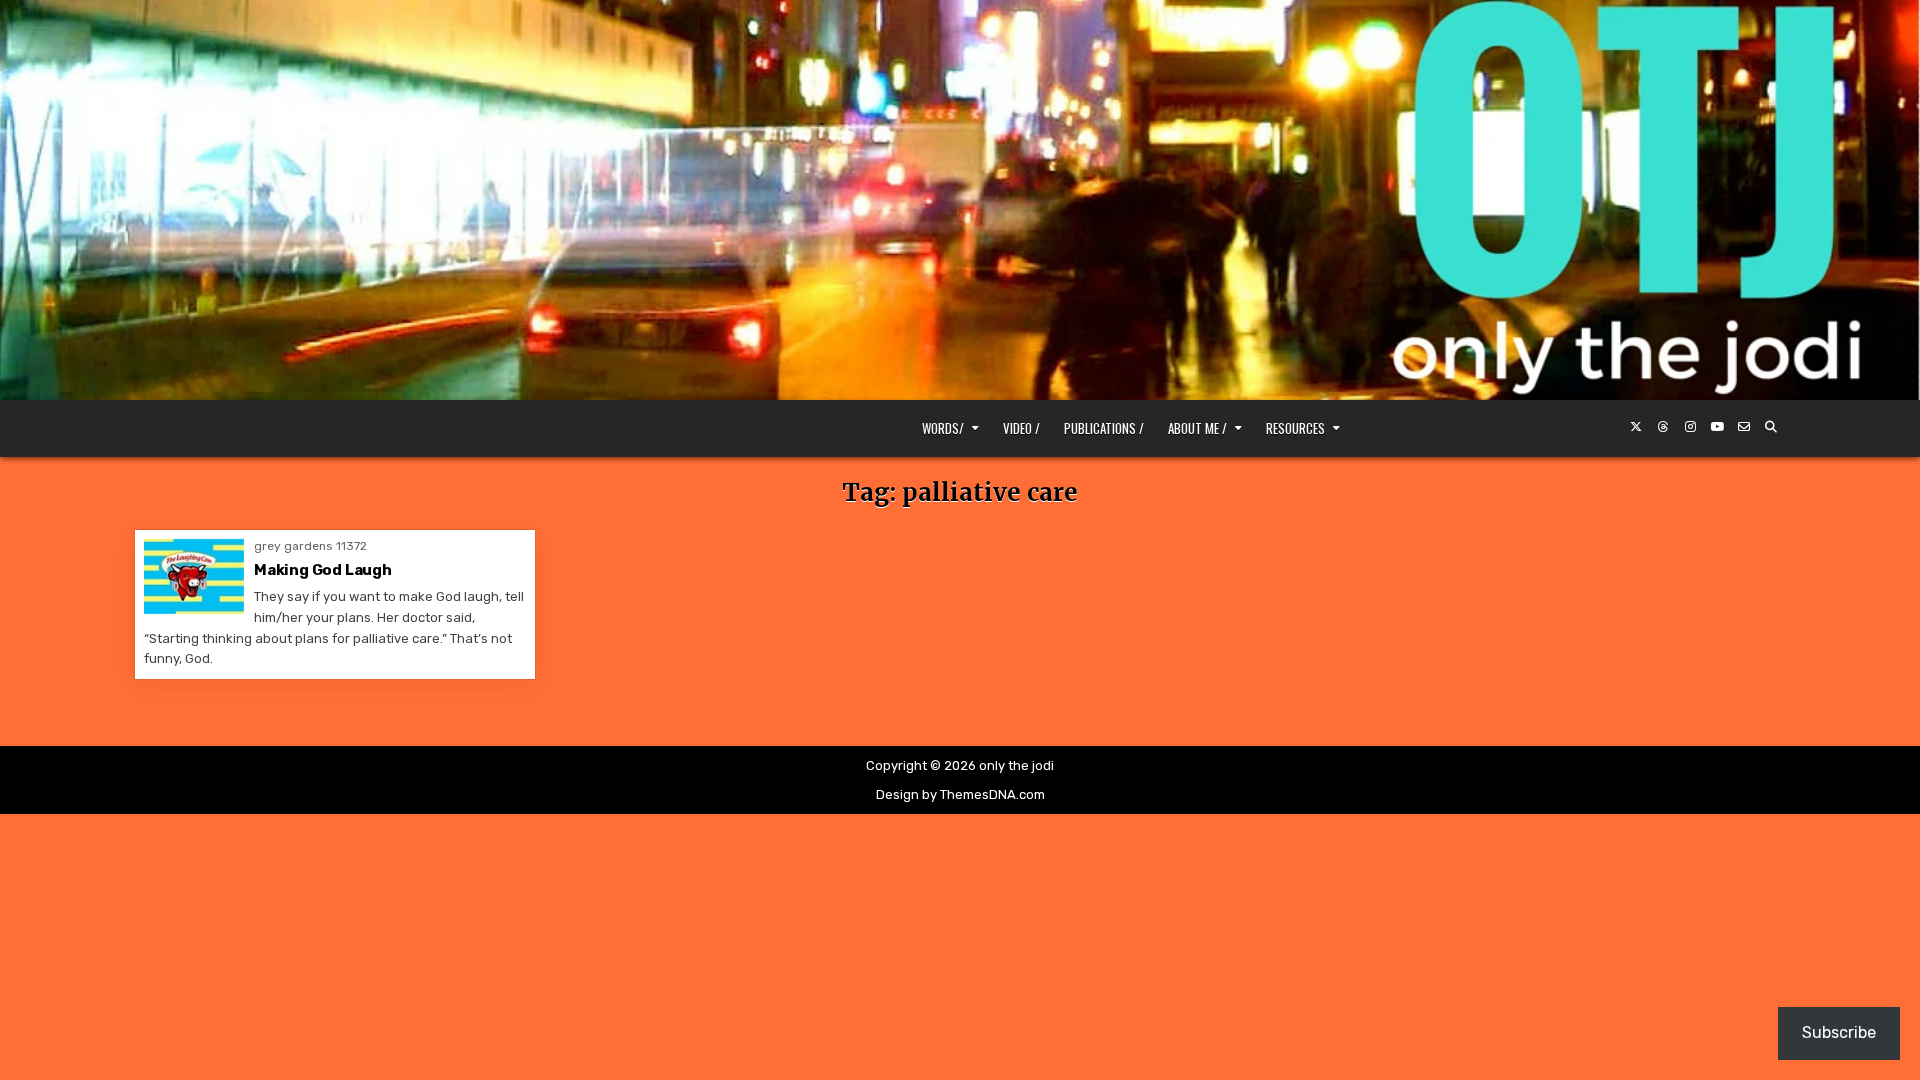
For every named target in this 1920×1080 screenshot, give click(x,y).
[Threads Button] (1663, 427)
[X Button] (1636, 427)
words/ (943, 428)
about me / (1197, 428)
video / (1021, 428)
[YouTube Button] (1717, 427)
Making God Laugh (323, 570)
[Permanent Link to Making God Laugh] (194, 576)
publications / (1104, 428)
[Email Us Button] (1744, 427)
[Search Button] (1771, 427)
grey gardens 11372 (310, 546)
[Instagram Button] (1690, 427)
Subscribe (1839, 1032)
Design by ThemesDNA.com (960, 794)
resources (1295, 428)
